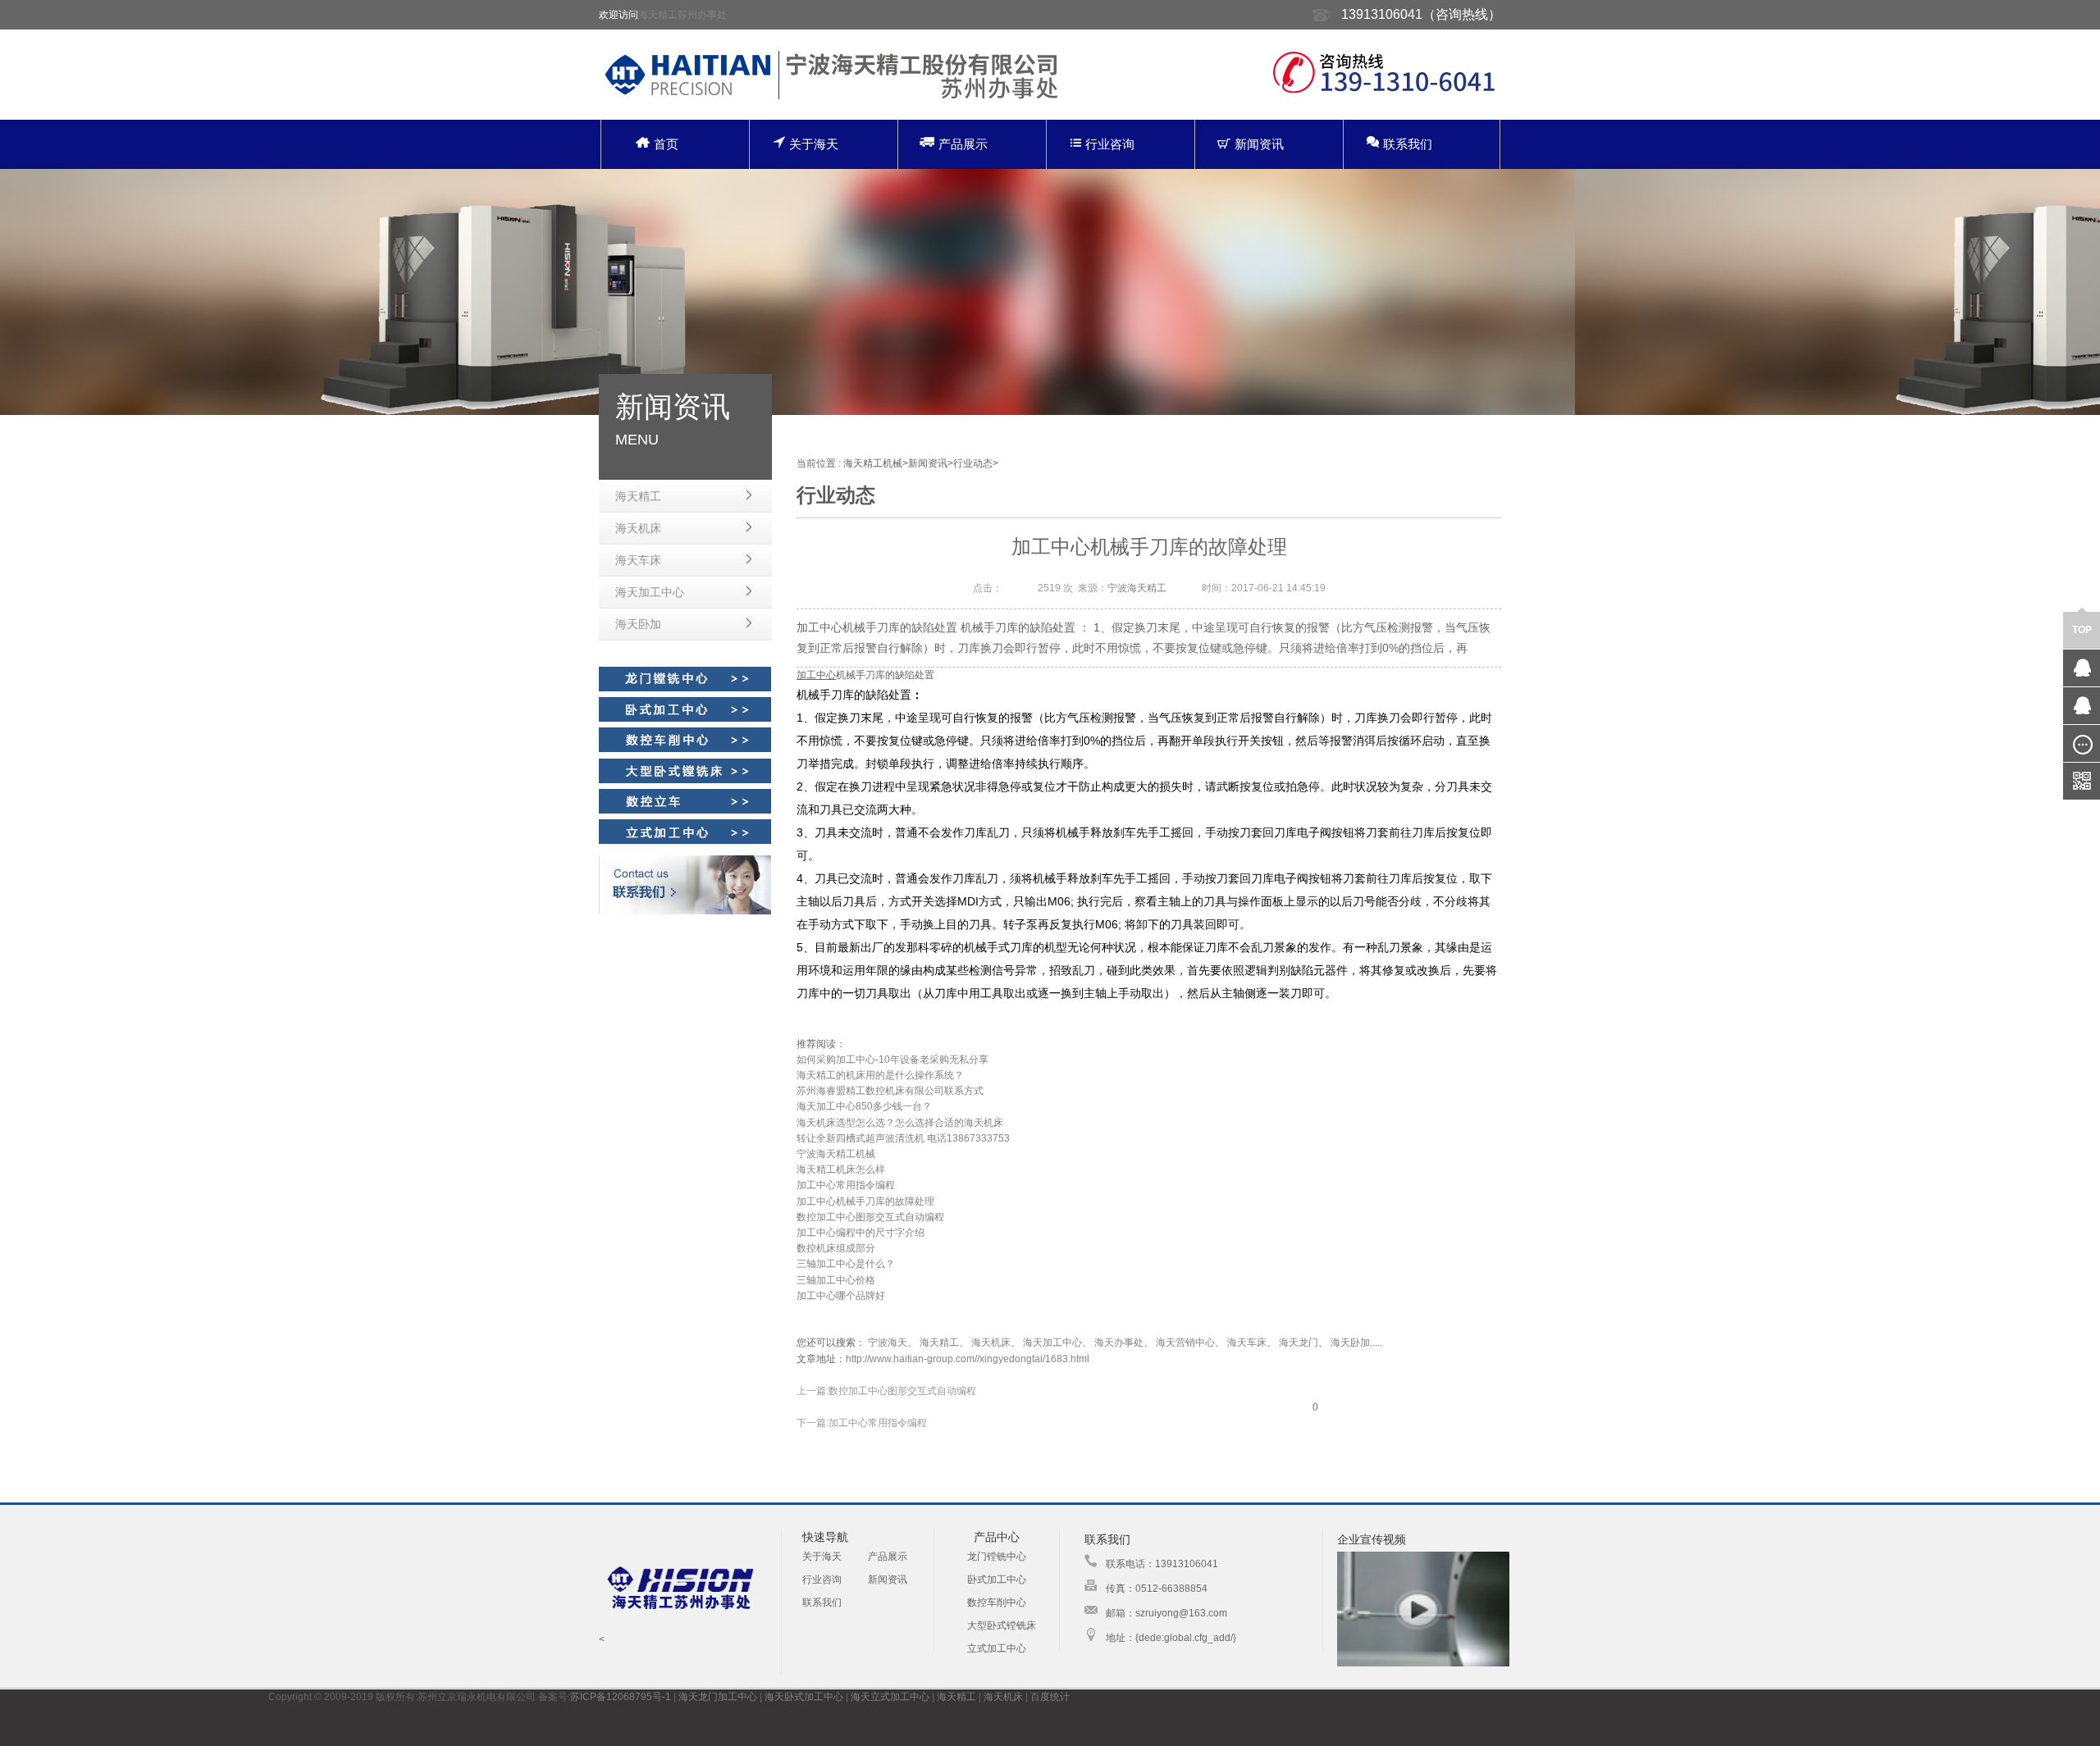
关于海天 (814, 144)
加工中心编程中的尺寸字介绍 (861, 1233)
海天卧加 (638, 624)
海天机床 (638, 528)
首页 (666, 144)
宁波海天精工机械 (836, 1154)
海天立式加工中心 (890, 1697)
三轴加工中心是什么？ (846, 1264)
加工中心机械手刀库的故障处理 (865, 1201)
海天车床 (638, 560)
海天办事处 (1119, 1343)
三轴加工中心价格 (836, 1280)
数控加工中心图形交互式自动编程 (870, 1217)
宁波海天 (888, 1343)
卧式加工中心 (997, 1580)
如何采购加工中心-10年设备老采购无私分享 (892, 1060)
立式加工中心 (997, 1648)
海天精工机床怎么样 (841, 1169)
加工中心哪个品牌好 (841, 1296)
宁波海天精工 (1137, 588)
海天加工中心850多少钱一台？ (864, 1106)
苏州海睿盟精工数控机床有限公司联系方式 (890, 1091)
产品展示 (963, 144)
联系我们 (1408, 144)
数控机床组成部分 (836, 1248)
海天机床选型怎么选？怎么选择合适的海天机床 (900, 1123)
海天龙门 (1299, 1343)
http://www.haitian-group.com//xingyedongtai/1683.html (968, 1359)
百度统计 (1050, 1697)
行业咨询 (1110, 144)
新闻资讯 (1259, 144)
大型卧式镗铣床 (1002, 1625)
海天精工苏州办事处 (682, 15)
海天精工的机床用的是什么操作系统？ (880, 1075)
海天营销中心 (1185, 1343)
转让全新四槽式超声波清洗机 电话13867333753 (903, 1138)
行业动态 (973, 463)
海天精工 (638, 496)
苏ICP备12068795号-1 (621, 1697)
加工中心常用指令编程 (846, 1185)
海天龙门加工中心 (718, 1697)
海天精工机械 (873, 463)
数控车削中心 (997, 1602)
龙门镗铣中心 (997, 1557)
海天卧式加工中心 (804, 1697)
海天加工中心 (650, 592)
